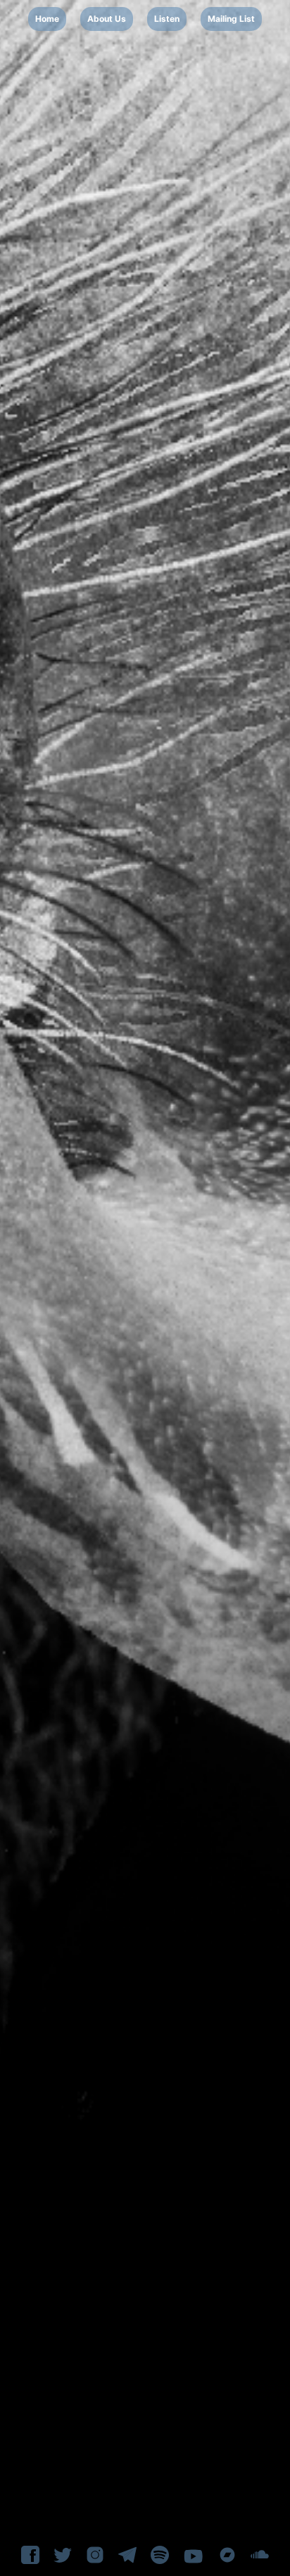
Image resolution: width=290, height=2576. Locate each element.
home (47, 19)
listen (167, 19)
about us (107, 19)
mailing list (231, 19)
